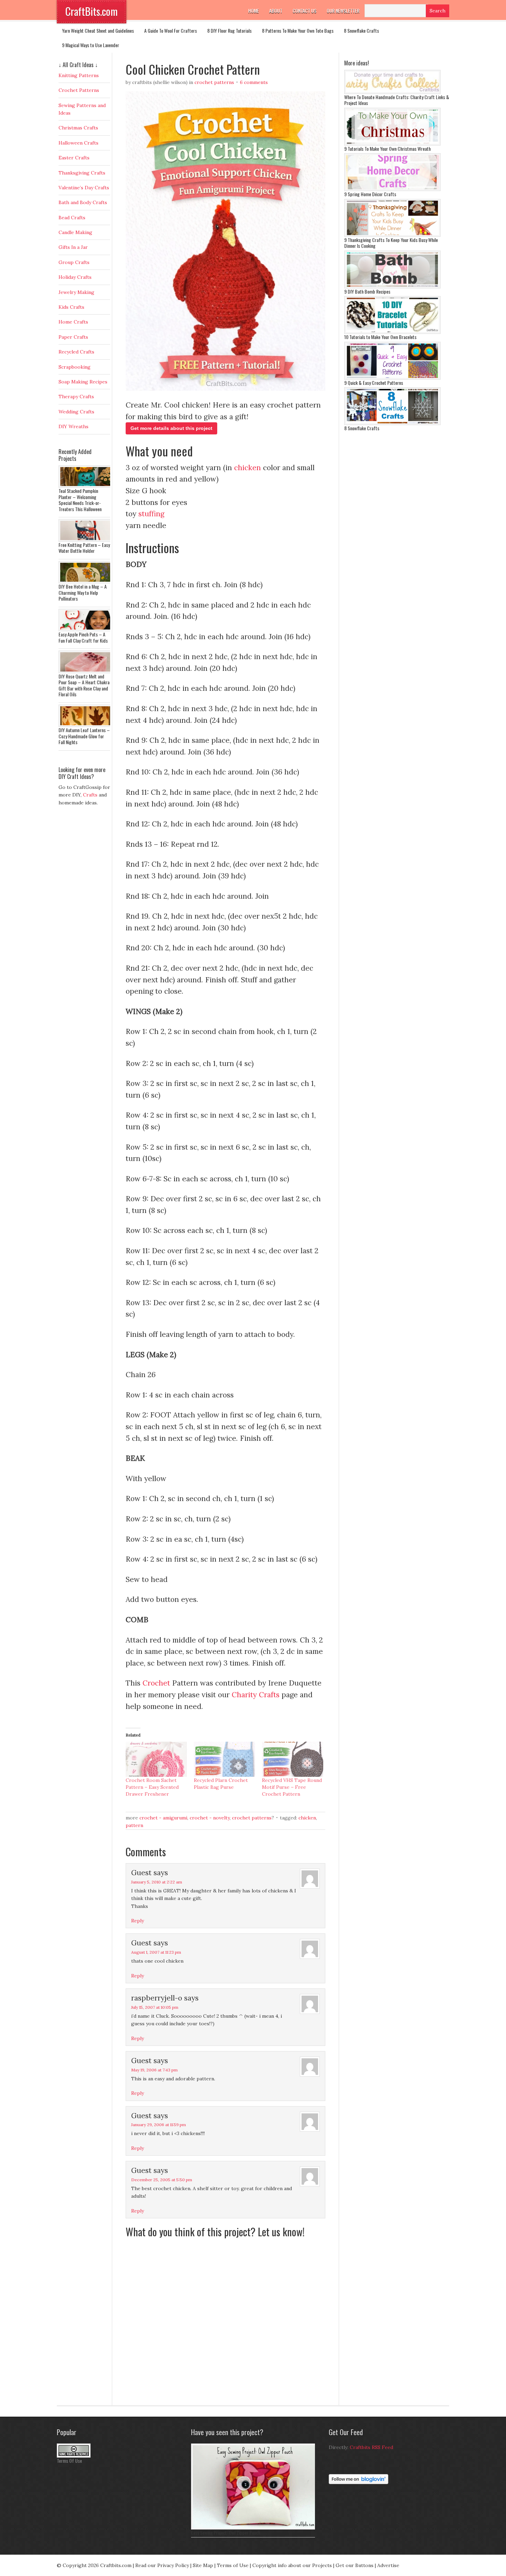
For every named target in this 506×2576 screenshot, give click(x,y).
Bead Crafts (72, 218)
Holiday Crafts (75, 277)
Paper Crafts (73, 337)
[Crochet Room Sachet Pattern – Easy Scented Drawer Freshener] (156, 1759)
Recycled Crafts (76, 352)
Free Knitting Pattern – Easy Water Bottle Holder (84, 548)
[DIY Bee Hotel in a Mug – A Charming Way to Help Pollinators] (86, 582)
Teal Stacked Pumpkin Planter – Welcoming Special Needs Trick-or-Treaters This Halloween (80, 500)
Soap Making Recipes (83, 382)
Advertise (388, 2565)
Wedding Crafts (76, 412)
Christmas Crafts (78, 128)
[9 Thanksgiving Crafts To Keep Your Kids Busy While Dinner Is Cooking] (392, 235)
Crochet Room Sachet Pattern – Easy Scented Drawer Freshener (152, 1787)
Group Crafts (74, 262)
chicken (247, 468)
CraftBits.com (92, 11)
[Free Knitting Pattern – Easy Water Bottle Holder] (86, 540)
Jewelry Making (76, 292)
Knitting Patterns (79, 75)
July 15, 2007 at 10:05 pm (155, 2007)
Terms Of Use (69, 2461)
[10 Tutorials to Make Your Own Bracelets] (392, 332)
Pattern (134, 1825)
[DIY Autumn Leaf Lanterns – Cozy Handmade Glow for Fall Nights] (86, 725)
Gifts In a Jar (73, 247)
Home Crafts (73, 322)
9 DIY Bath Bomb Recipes (367, 291)
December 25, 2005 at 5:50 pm (162, 2180)
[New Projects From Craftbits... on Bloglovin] (359, 2482)
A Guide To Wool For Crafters (171, 30)
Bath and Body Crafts (83, 202)
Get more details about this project (171, 428)
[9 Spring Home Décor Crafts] (392, 189)
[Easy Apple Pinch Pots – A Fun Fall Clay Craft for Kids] (86, 630)
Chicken (307, 1818)
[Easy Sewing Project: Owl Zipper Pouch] (255, 2528)
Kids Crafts (71, 307)
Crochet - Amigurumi (163, 1818)
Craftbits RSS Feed (371, 2447)
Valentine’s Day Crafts (84, 188)
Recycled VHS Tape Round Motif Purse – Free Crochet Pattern (292, 1787)
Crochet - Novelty (210, 1818)
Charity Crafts (256, 1695)
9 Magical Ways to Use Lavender (91, 45)
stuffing (151, 514)
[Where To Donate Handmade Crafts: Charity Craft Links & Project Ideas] (392, 92)
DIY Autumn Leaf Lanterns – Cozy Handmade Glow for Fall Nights (84, 736)
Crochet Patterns (214, 82)
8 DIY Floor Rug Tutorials (229, 30)
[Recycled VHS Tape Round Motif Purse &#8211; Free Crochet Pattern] (293, 1759)
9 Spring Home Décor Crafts (370, 194)
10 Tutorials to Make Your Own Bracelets (380, 337)
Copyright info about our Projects (292, 2565)
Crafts (90, 795)
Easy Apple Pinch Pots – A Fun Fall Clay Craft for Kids (83, 637)
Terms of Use (233, 2565)
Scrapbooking (75, 367)
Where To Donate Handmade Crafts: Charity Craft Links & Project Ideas (397, 100)
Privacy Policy (173, 2565)
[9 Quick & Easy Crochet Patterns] (392, 378)
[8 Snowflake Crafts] (392, 423)
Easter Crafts (74, 158)
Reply (138, 1921)
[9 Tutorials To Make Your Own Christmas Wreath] (392, 144)
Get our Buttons (355, 2565)
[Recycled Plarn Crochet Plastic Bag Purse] (224, 1759)
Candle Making (75, 232)
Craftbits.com (116, 2565)
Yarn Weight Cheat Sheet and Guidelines (98, 30)
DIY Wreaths (73, 426)
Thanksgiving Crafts (82, 173)
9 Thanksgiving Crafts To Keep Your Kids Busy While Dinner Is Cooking (391, 243)
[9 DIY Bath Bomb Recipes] (392, 287)
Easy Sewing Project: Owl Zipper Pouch (226, 2532)
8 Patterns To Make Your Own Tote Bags (298, 30)
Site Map (203, 2565)
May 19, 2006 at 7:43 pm (154, 2070)
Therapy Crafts (76, 397)
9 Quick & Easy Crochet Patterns (374, 383)
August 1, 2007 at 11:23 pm (156, 1952)
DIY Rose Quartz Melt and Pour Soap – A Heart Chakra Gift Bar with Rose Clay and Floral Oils (84, 685)
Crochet (156, 1683)
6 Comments (254, 82)
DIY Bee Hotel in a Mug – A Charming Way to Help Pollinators (83, 592)
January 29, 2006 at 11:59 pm (159, 2125)
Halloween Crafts (78, 143)
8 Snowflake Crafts (361, 30)
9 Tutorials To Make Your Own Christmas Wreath (387, 149)
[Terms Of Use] (74, 2456)
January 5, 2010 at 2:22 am (157, 1882)
